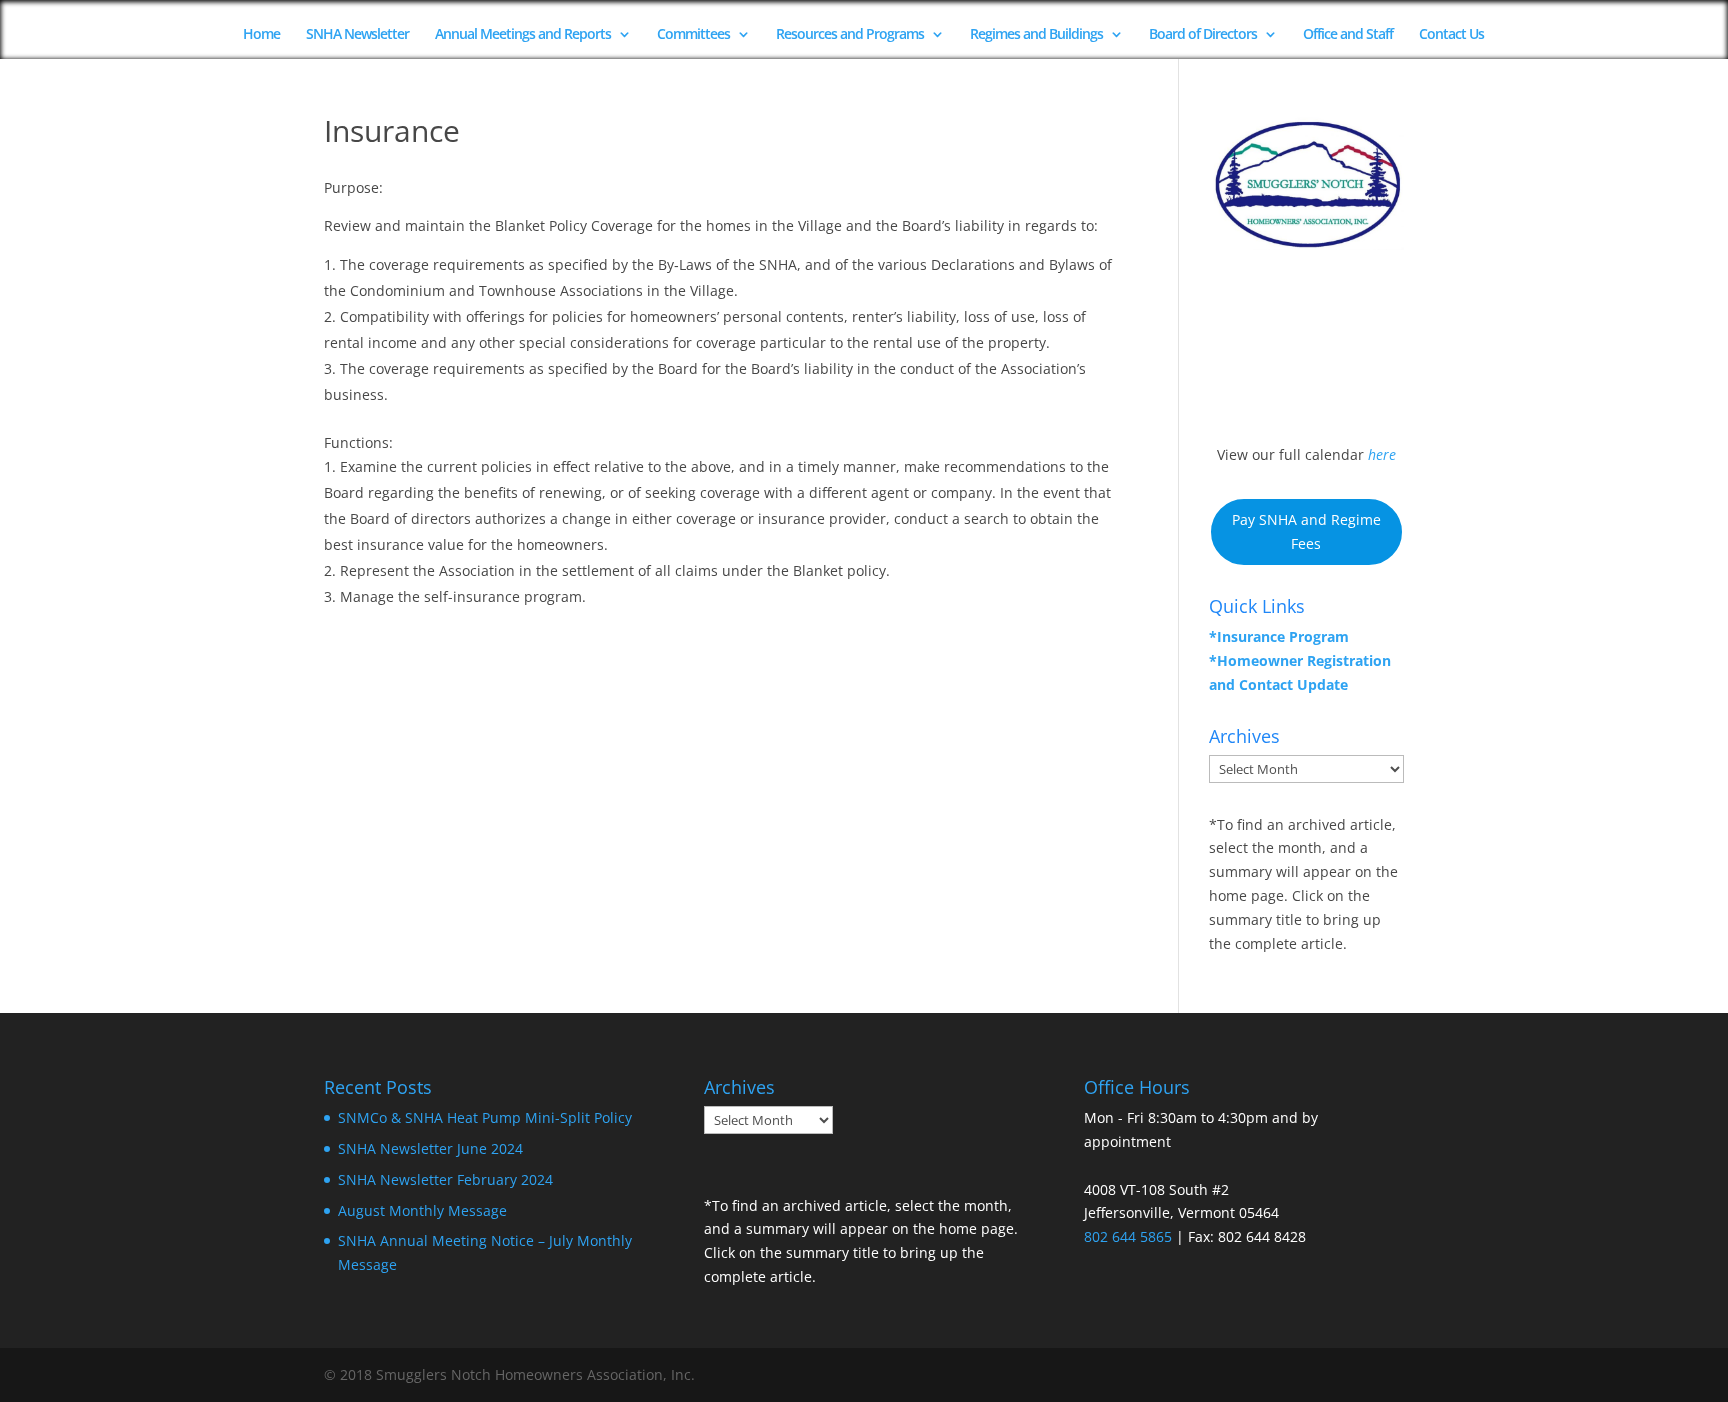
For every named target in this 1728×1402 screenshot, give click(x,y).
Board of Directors (1203, 35)
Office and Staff (1348, 35)
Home (261, 35)
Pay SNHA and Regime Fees (1306, 531)
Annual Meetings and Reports (523, 35)
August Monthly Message (422, 1210)
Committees (693, 35)
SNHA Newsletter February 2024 (445, 1179)
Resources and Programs (850, 35)
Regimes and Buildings (1036, 35)
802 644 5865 (1128, 1236)
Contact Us (1451, 35)
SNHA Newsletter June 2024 (430, 1148)
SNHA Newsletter (357, 35)
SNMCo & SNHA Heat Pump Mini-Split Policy (485, 1117)
